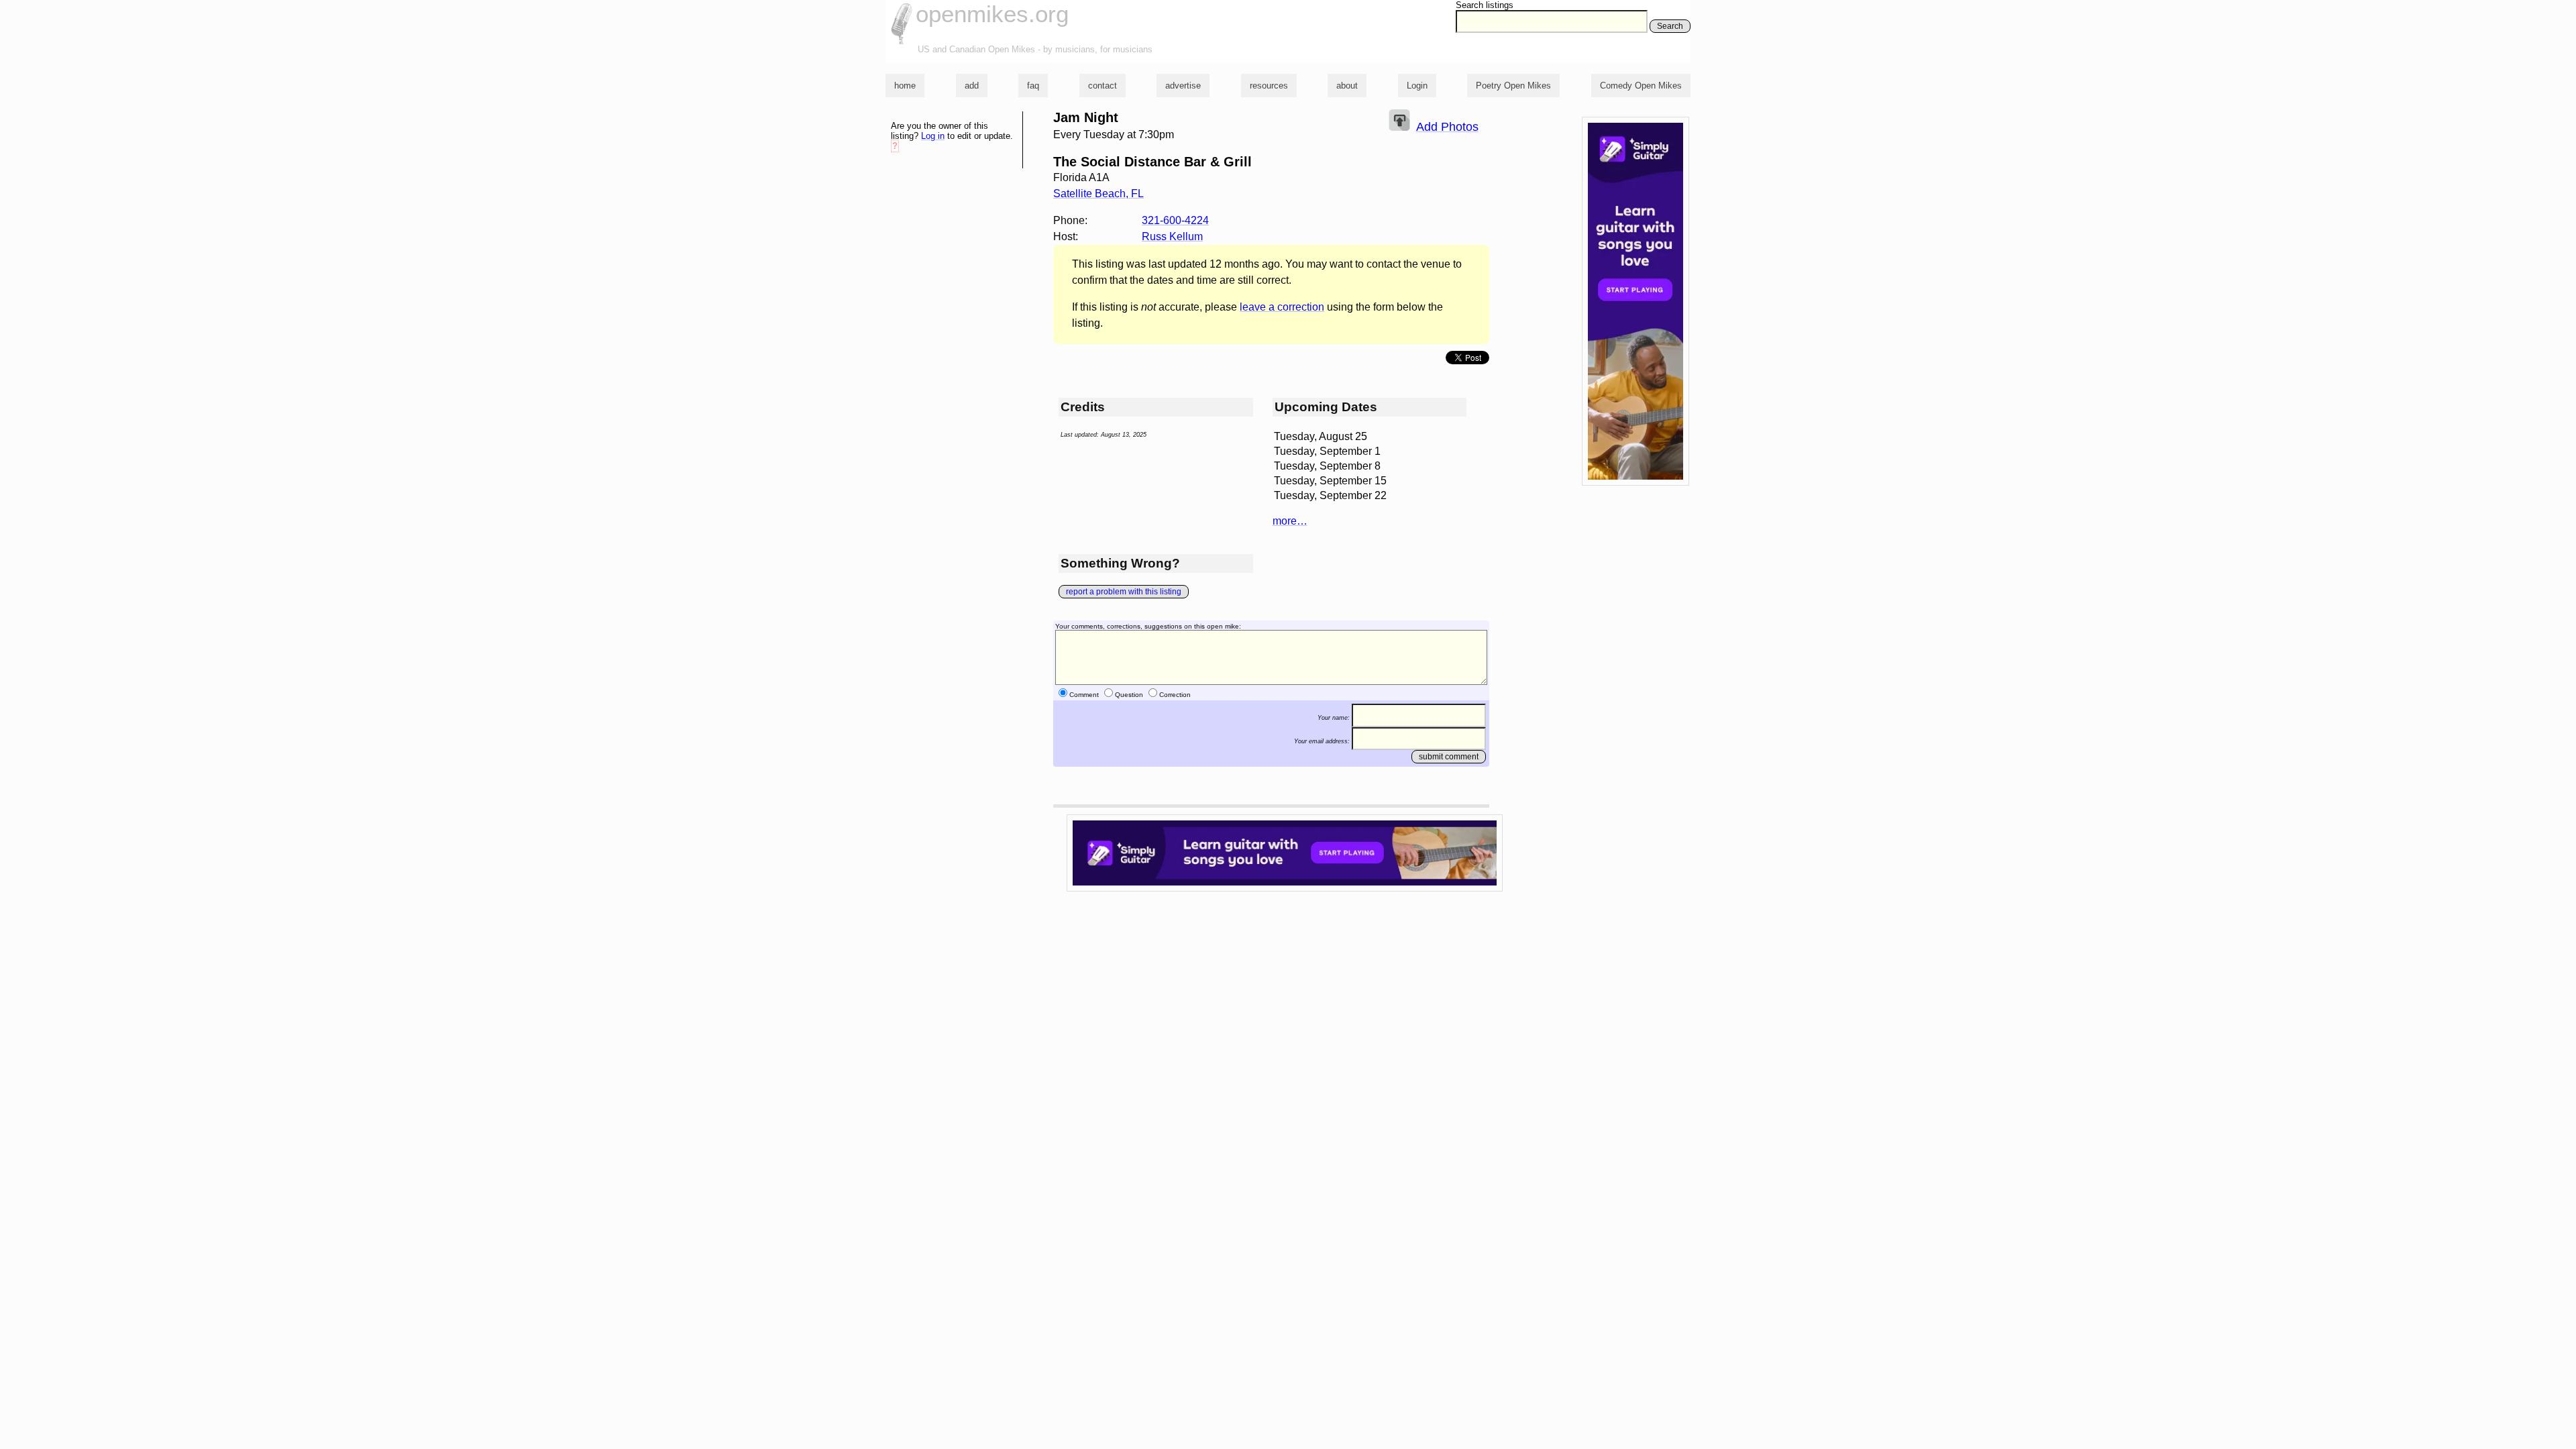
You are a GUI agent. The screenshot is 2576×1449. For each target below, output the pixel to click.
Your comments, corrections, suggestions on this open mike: (1148, 626)
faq (1033, 86)
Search (1670, 26)
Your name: (1334, 718)
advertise (1183, 86)
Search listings (1485, 5)
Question (1129, 695)
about (1347, 86)
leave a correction (1282, 307)
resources (1269, 86)
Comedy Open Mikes (1641, 86)
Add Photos (1447, 127)
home (905, 86)
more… (1290, 521)
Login (1417, 86)
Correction (1175, 695)
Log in (933, 136)
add (972, 86)
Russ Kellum (1172, 236)
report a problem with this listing (1124, 592)
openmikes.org (992, 14)
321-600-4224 (1175, 220)
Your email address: (1322, 741)
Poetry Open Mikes (1513, 86)
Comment (1084, 695)
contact (1103, 86)
